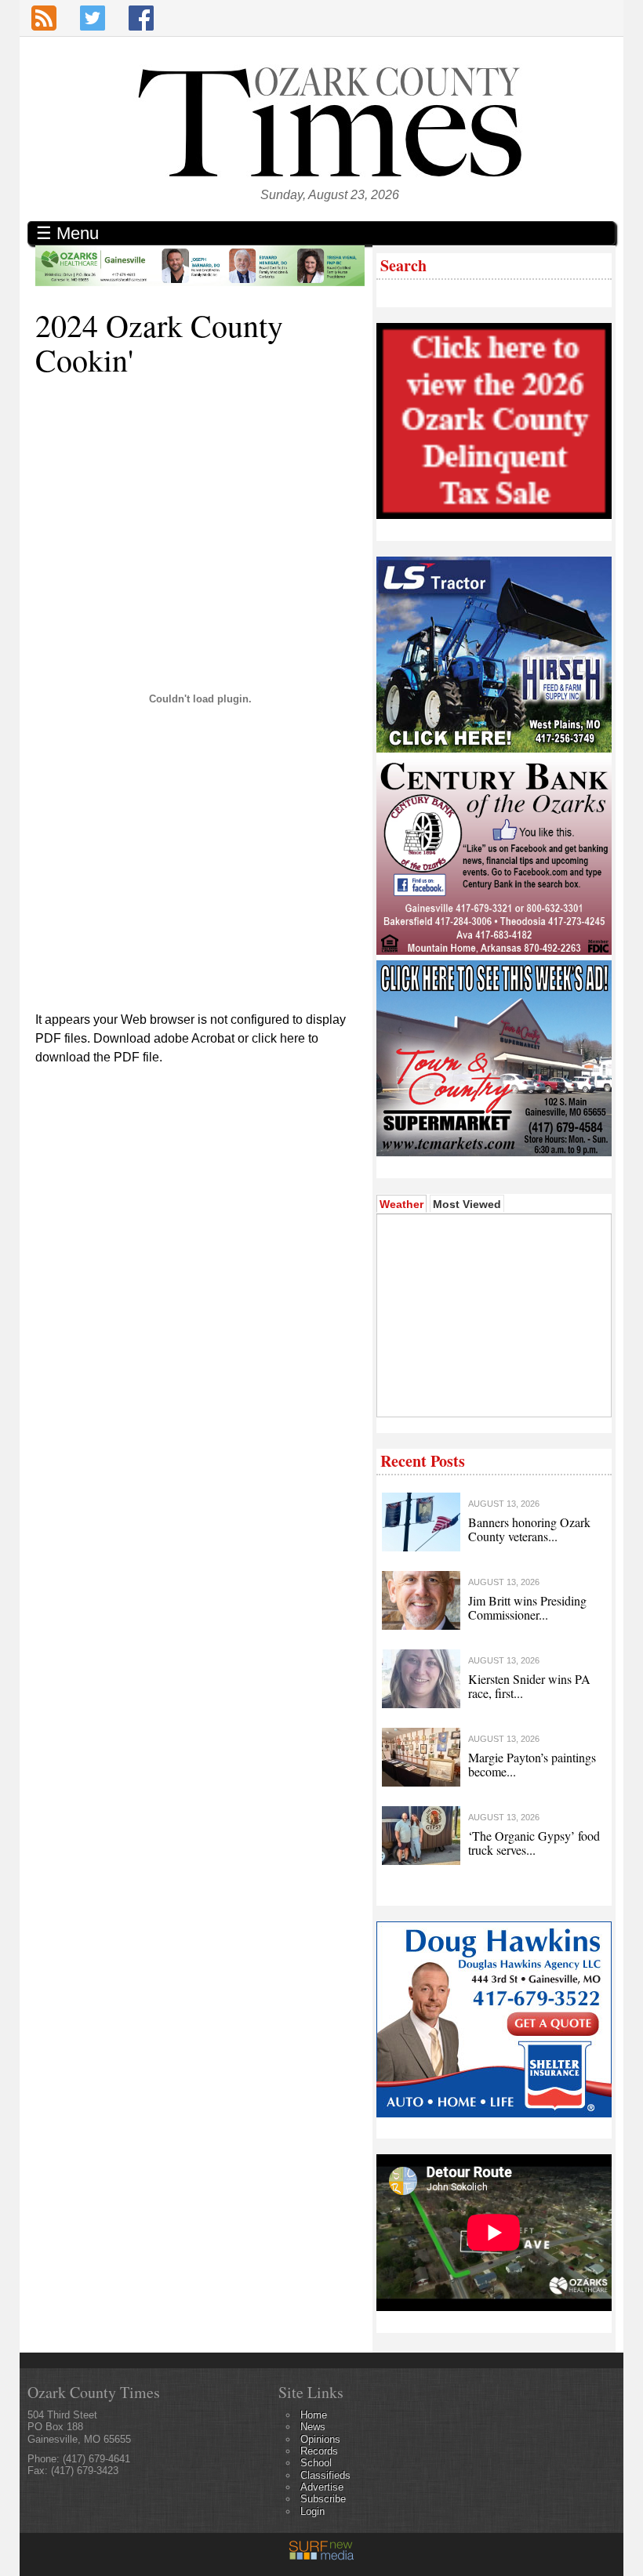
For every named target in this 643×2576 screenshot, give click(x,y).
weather (493, 1393)
